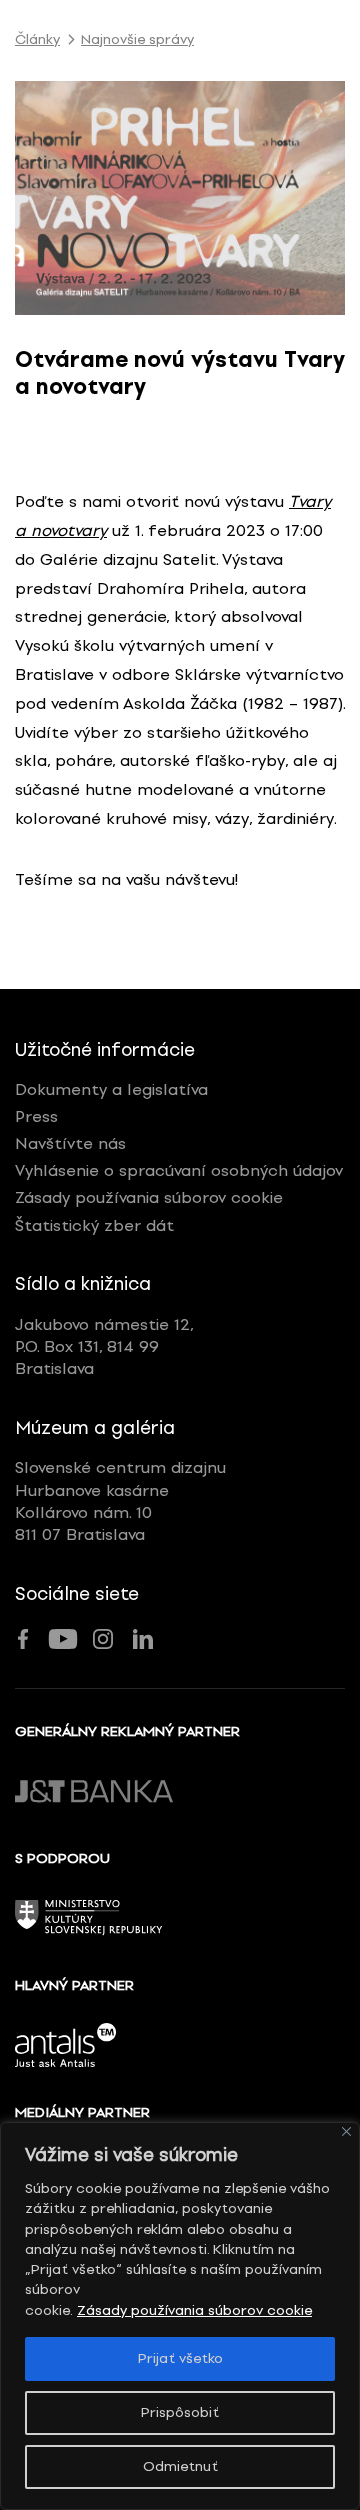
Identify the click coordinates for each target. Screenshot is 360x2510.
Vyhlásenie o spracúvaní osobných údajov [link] (179, 1170)
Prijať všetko (180, 2358)
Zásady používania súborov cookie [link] (194, 2310)
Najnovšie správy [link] (137, 40)
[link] (180, 198)
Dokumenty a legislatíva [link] (111, 1089)
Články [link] (37, 40)
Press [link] (36, 1116)
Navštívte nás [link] (70, 1143)
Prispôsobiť (180, 2412)
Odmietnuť (180, 2466)
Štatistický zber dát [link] (94, 1225)
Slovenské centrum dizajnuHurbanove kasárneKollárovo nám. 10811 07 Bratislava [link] (120, 1501)
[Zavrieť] (346, 2131)
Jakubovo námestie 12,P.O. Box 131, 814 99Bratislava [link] (104, 1347)
